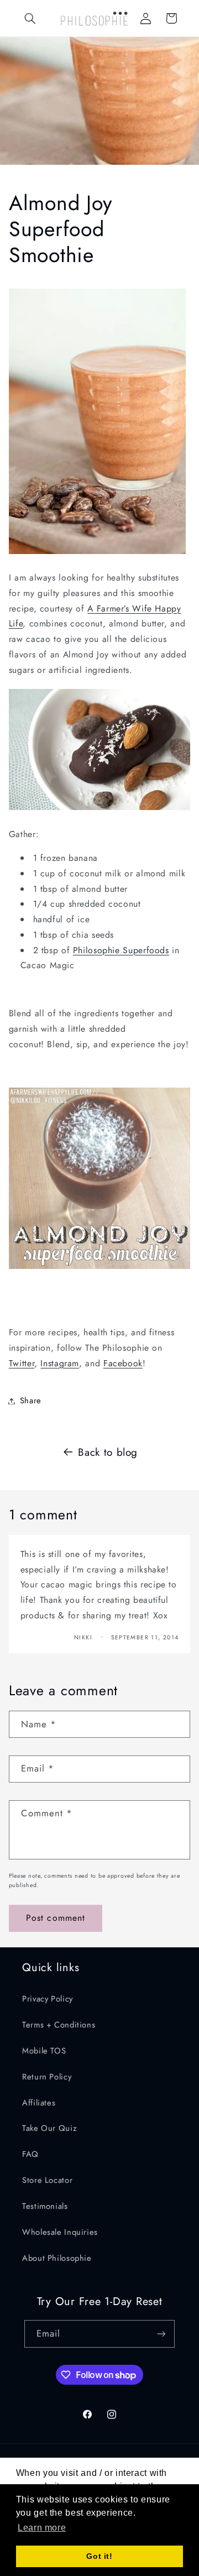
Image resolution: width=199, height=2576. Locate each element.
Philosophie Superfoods (121, 950)
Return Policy (47, 2077)
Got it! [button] (99, 2556)
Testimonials (45, 2206)
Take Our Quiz (49, 2128)
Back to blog (108, 1452)
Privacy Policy (48, 1999)
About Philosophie (57, 2258)
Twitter (22, 1363)
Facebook (123, 1363)
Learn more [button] (42, 2528)
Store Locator (47, 2180)
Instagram (60, 1363)
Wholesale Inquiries (60, 2232)
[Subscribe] (161, 2334)
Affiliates (39, 2103)
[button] (30, 18)
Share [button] (31, 1401)
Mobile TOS (44, 2051)
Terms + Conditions (59, 2025)
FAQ (30, 2154)
